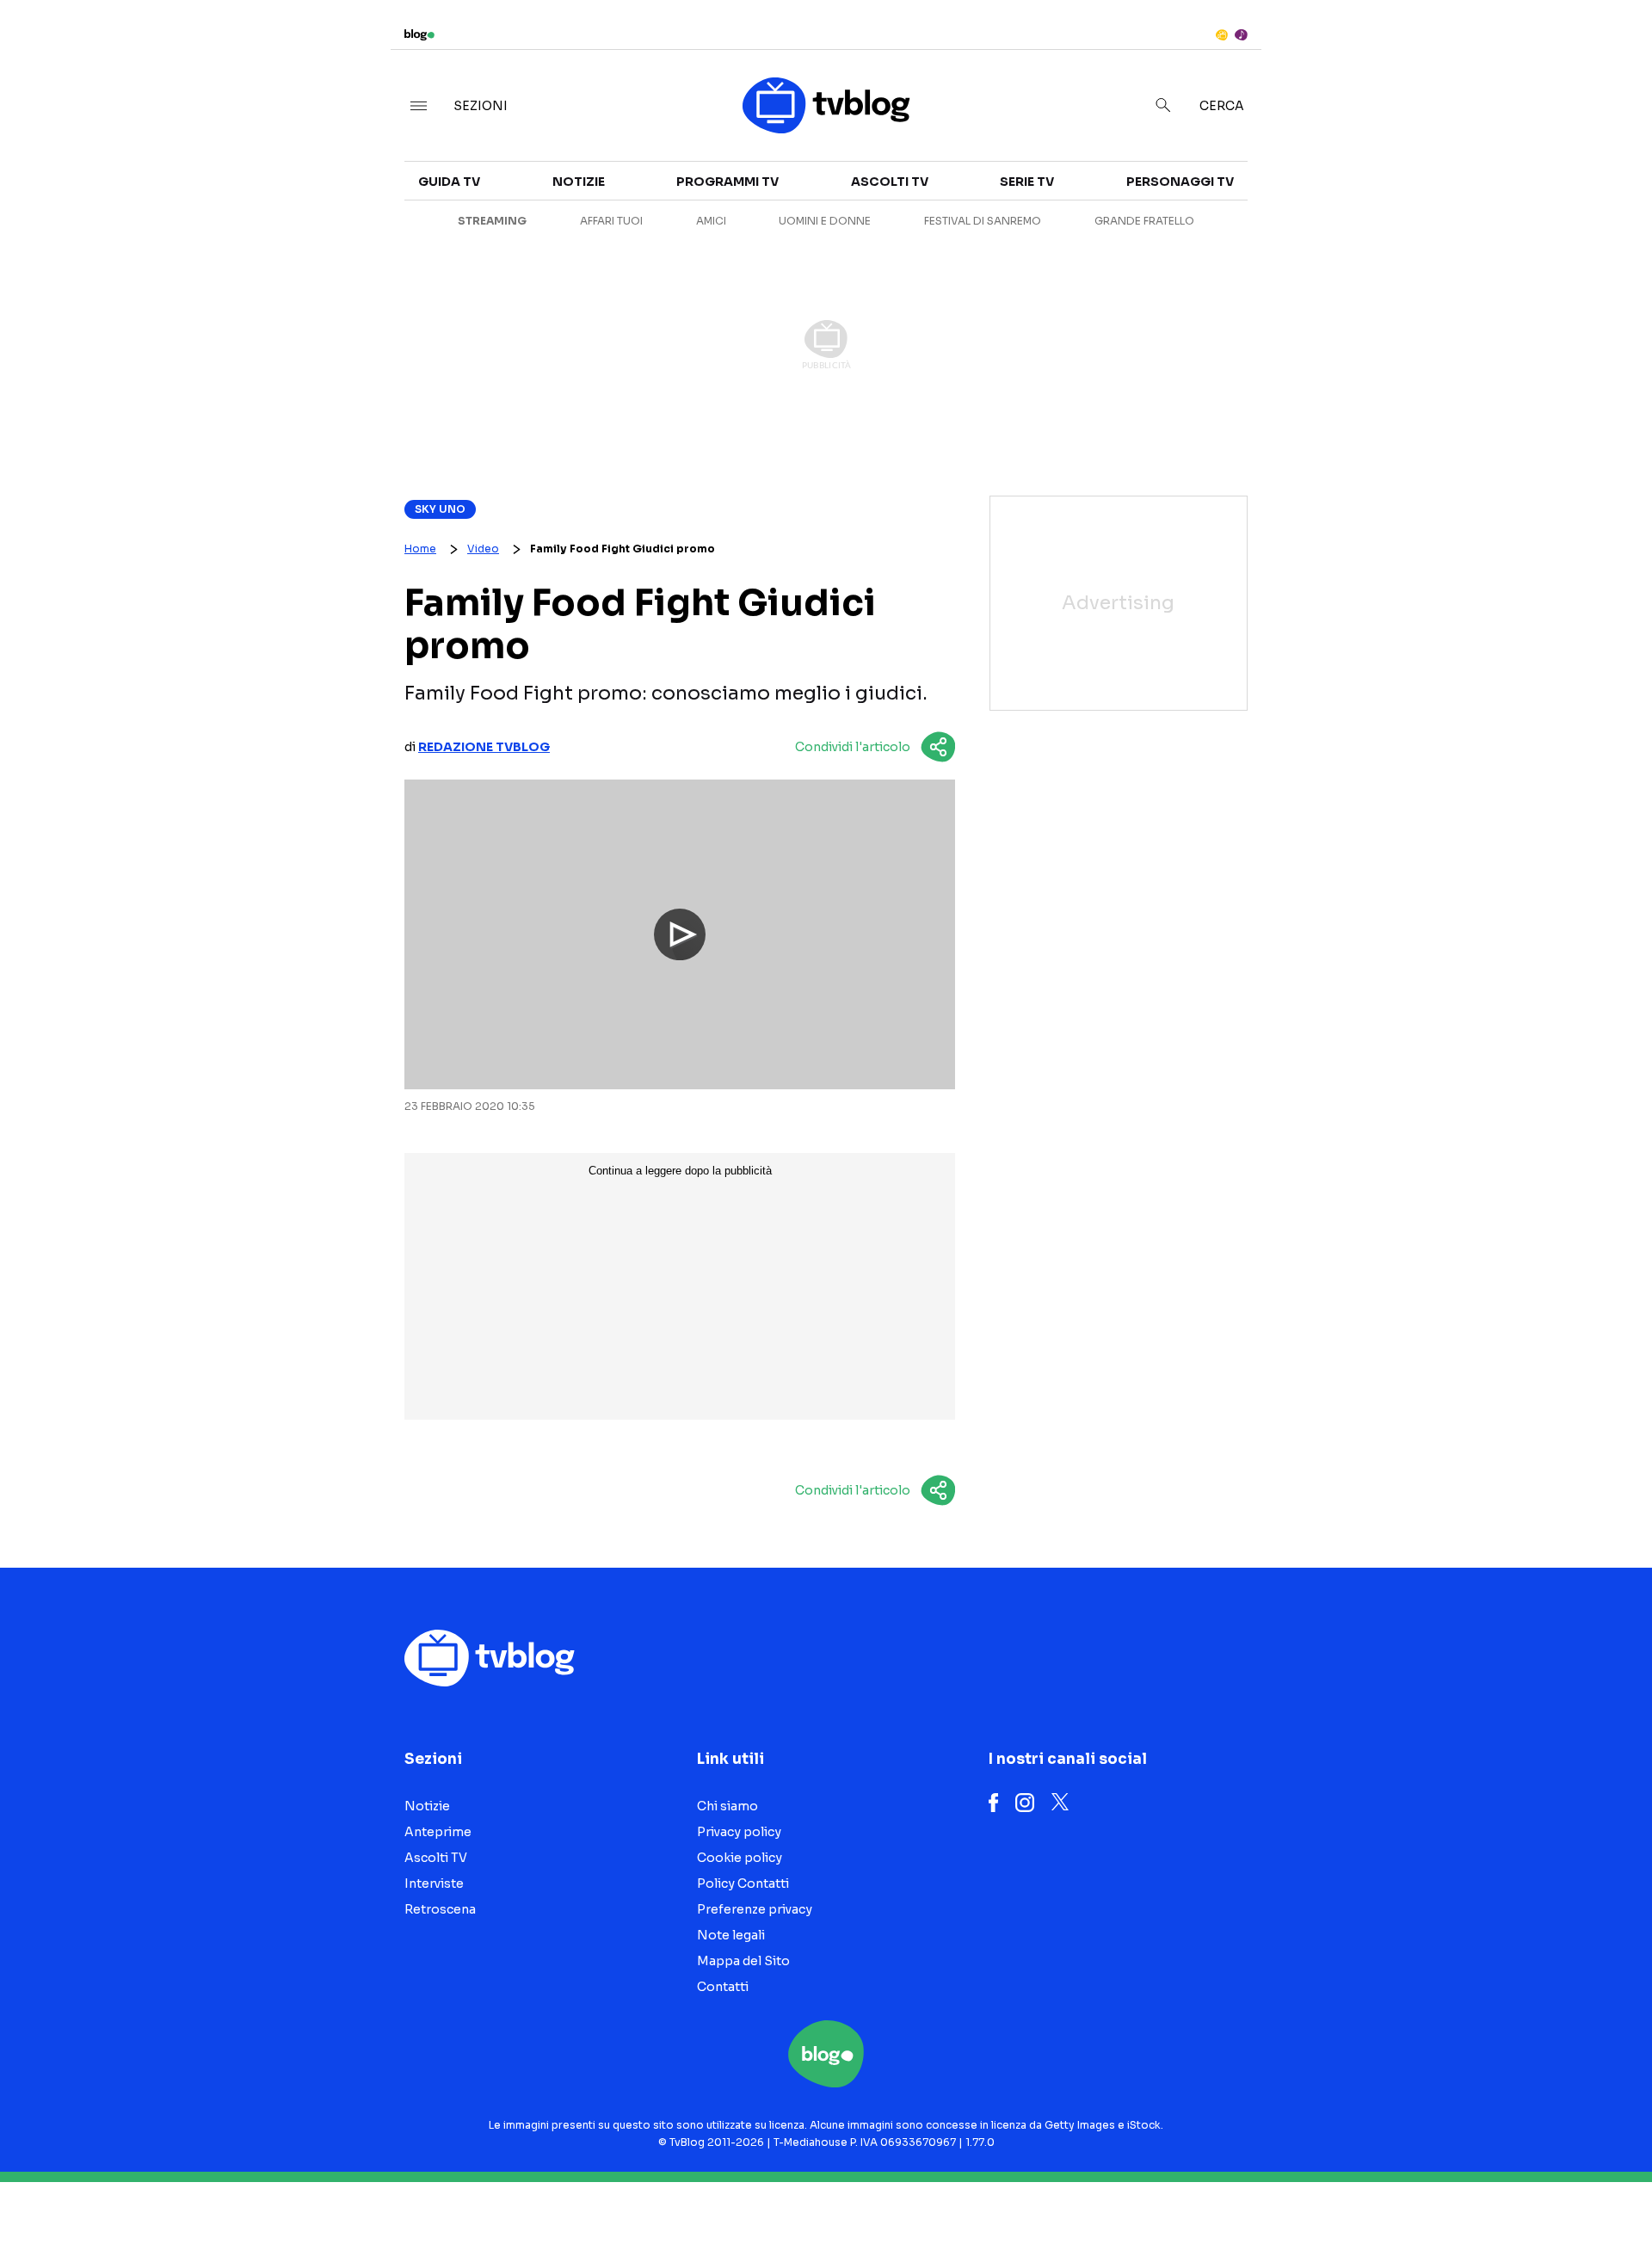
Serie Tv (1027, 182)
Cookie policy (740, 1858)
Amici (711, 221)
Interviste (1428, 169)
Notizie (579, 182)
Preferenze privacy (755, 1909)
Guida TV (449, 182)
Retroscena (440, 1909)
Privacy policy (739, 1832)
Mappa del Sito (743, 1961)
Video (483, 549)
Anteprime (438, 1832)
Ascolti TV (890, 182)
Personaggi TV (1180, 182)
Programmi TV (727, 182)
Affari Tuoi (611, 221)
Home (420, 549)
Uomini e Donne (825, 221)
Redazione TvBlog (484, 747)
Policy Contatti (743, 1883)
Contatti (723, 1987)
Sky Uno (440, 509)
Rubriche (1424, 200)
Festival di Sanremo (983, 221)
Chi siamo (727, 1806)
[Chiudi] (1612, 49)
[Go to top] (1428, 2187)
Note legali (731, 1935)
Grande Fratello (1144, 221)
